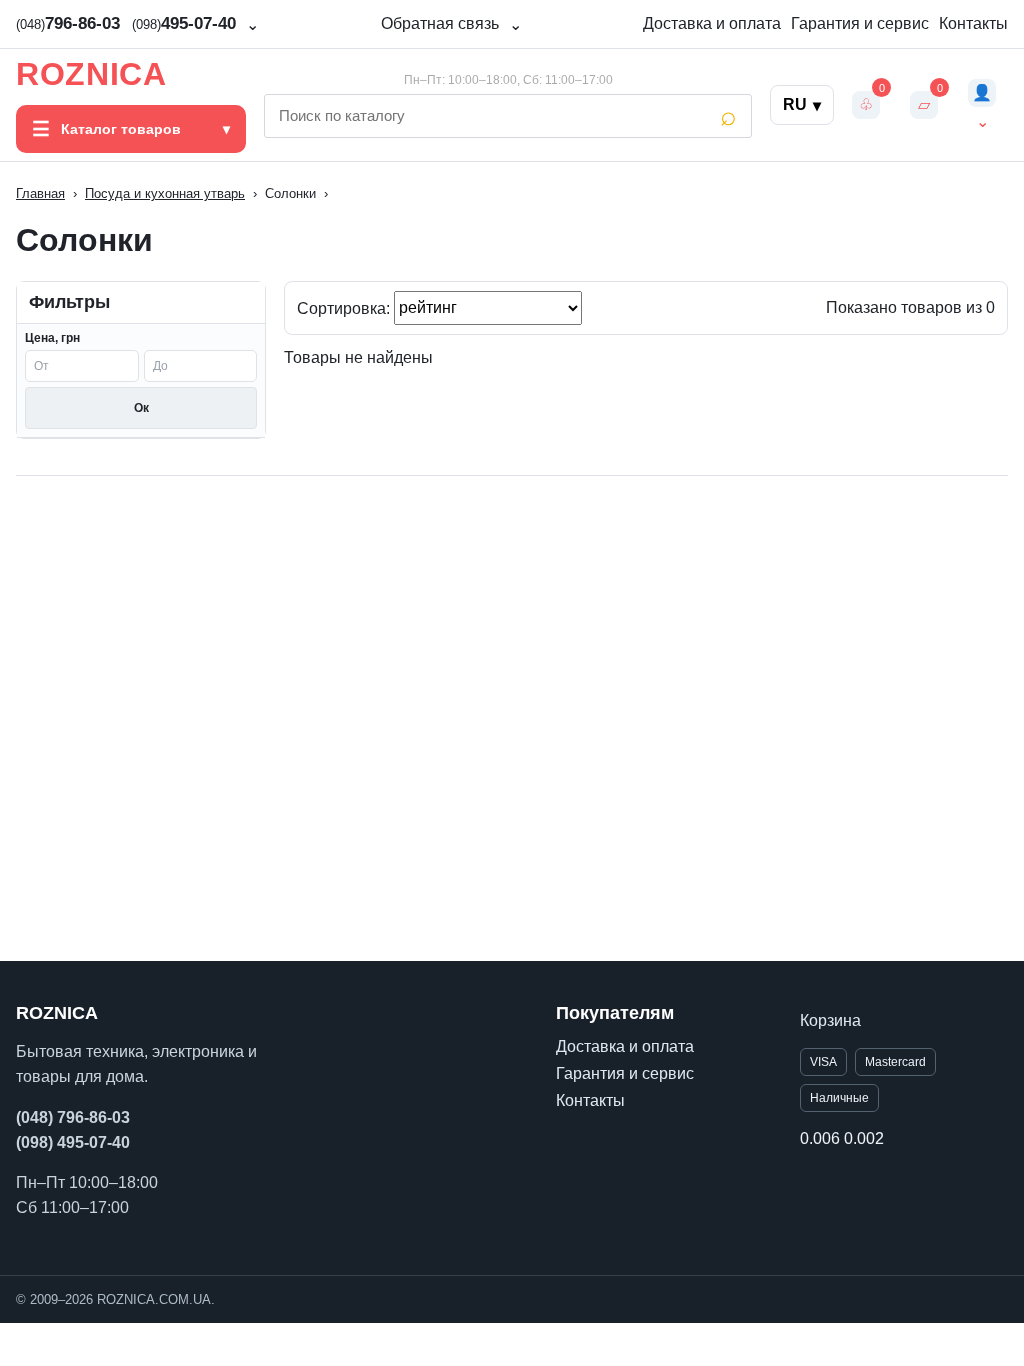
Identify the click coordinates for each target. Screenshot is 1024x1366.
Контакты (973, 23)
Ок (141, 408)
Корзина (830, 1020)
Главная (40, 193)
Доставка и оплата (712, 23)
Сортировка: (345, 307)
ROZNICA (91, 74)
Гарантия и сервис (860, 23)
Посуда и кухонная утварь (165, 193)
